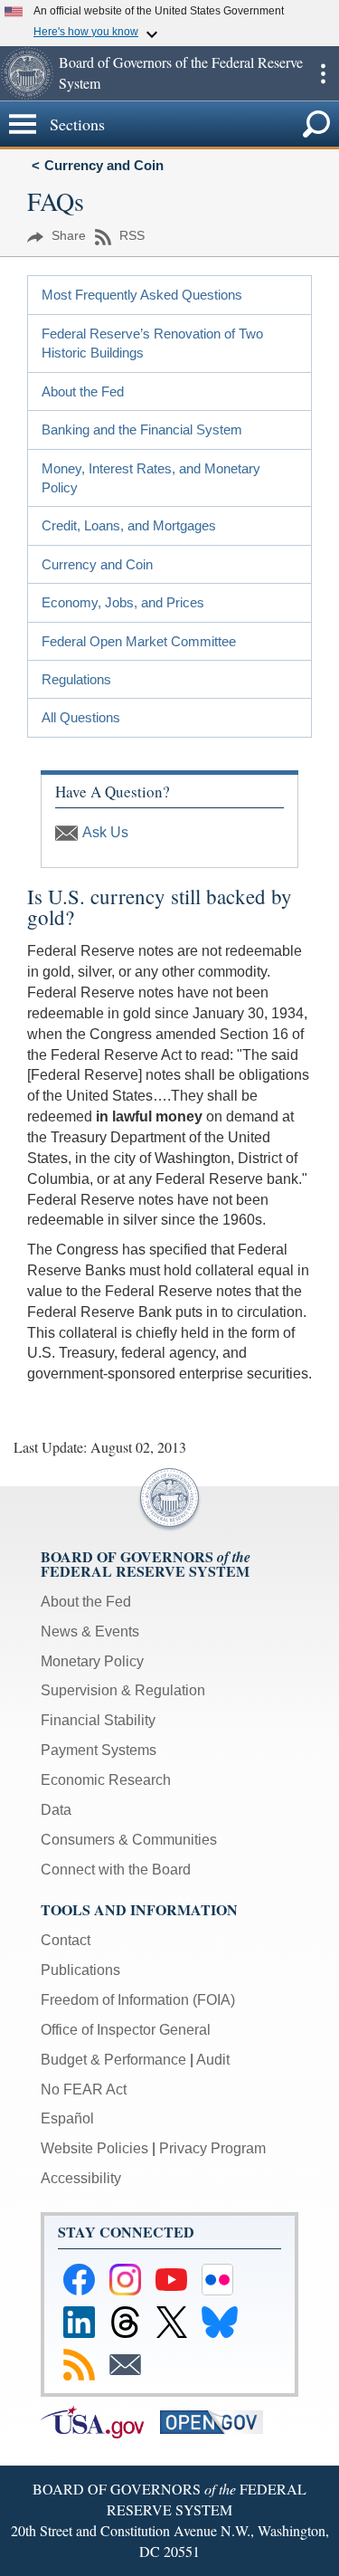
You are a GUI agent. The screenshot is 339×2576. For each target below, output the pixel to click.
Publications (80, 1970)
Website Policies (94, 2148)
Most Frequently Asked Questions (142, 295)
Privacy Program (212, 2148)
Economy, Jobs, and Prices (123, 602)
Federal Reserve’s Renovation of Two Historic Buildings (152, 343)
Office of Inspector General (126, 2030)
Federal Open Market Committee (139, 641)
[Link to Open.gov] (218, 2421)
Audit (213, 2060)
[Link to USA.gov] (100, 2421)
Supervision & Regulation (123, 1690)
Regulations (76, 679)
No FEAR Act (84, 2089)
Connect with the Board (116, 1870)
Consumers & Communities (129, 1840)
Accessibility (81, 2178)
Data (56, 1810)
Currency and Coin (104, 165)
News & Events (90, 1631)
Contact (66, 1940)
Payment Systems (99, 1750)
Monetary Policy (92, 1661)
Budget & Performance (113, 2060)
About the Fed (83, 391)
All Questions (81, 717)
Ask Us (105, 832)
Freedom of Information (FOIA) (138, 2000)
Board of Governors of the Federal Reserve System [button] (181, 72)
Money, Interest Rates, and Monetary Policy (151, 478)
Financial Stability (98, 1720)
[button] (27, 73)
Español (67, 2118)
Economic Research (106, 1780)
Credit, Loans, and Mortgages (129, 525)
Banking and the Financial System (142, 429)
